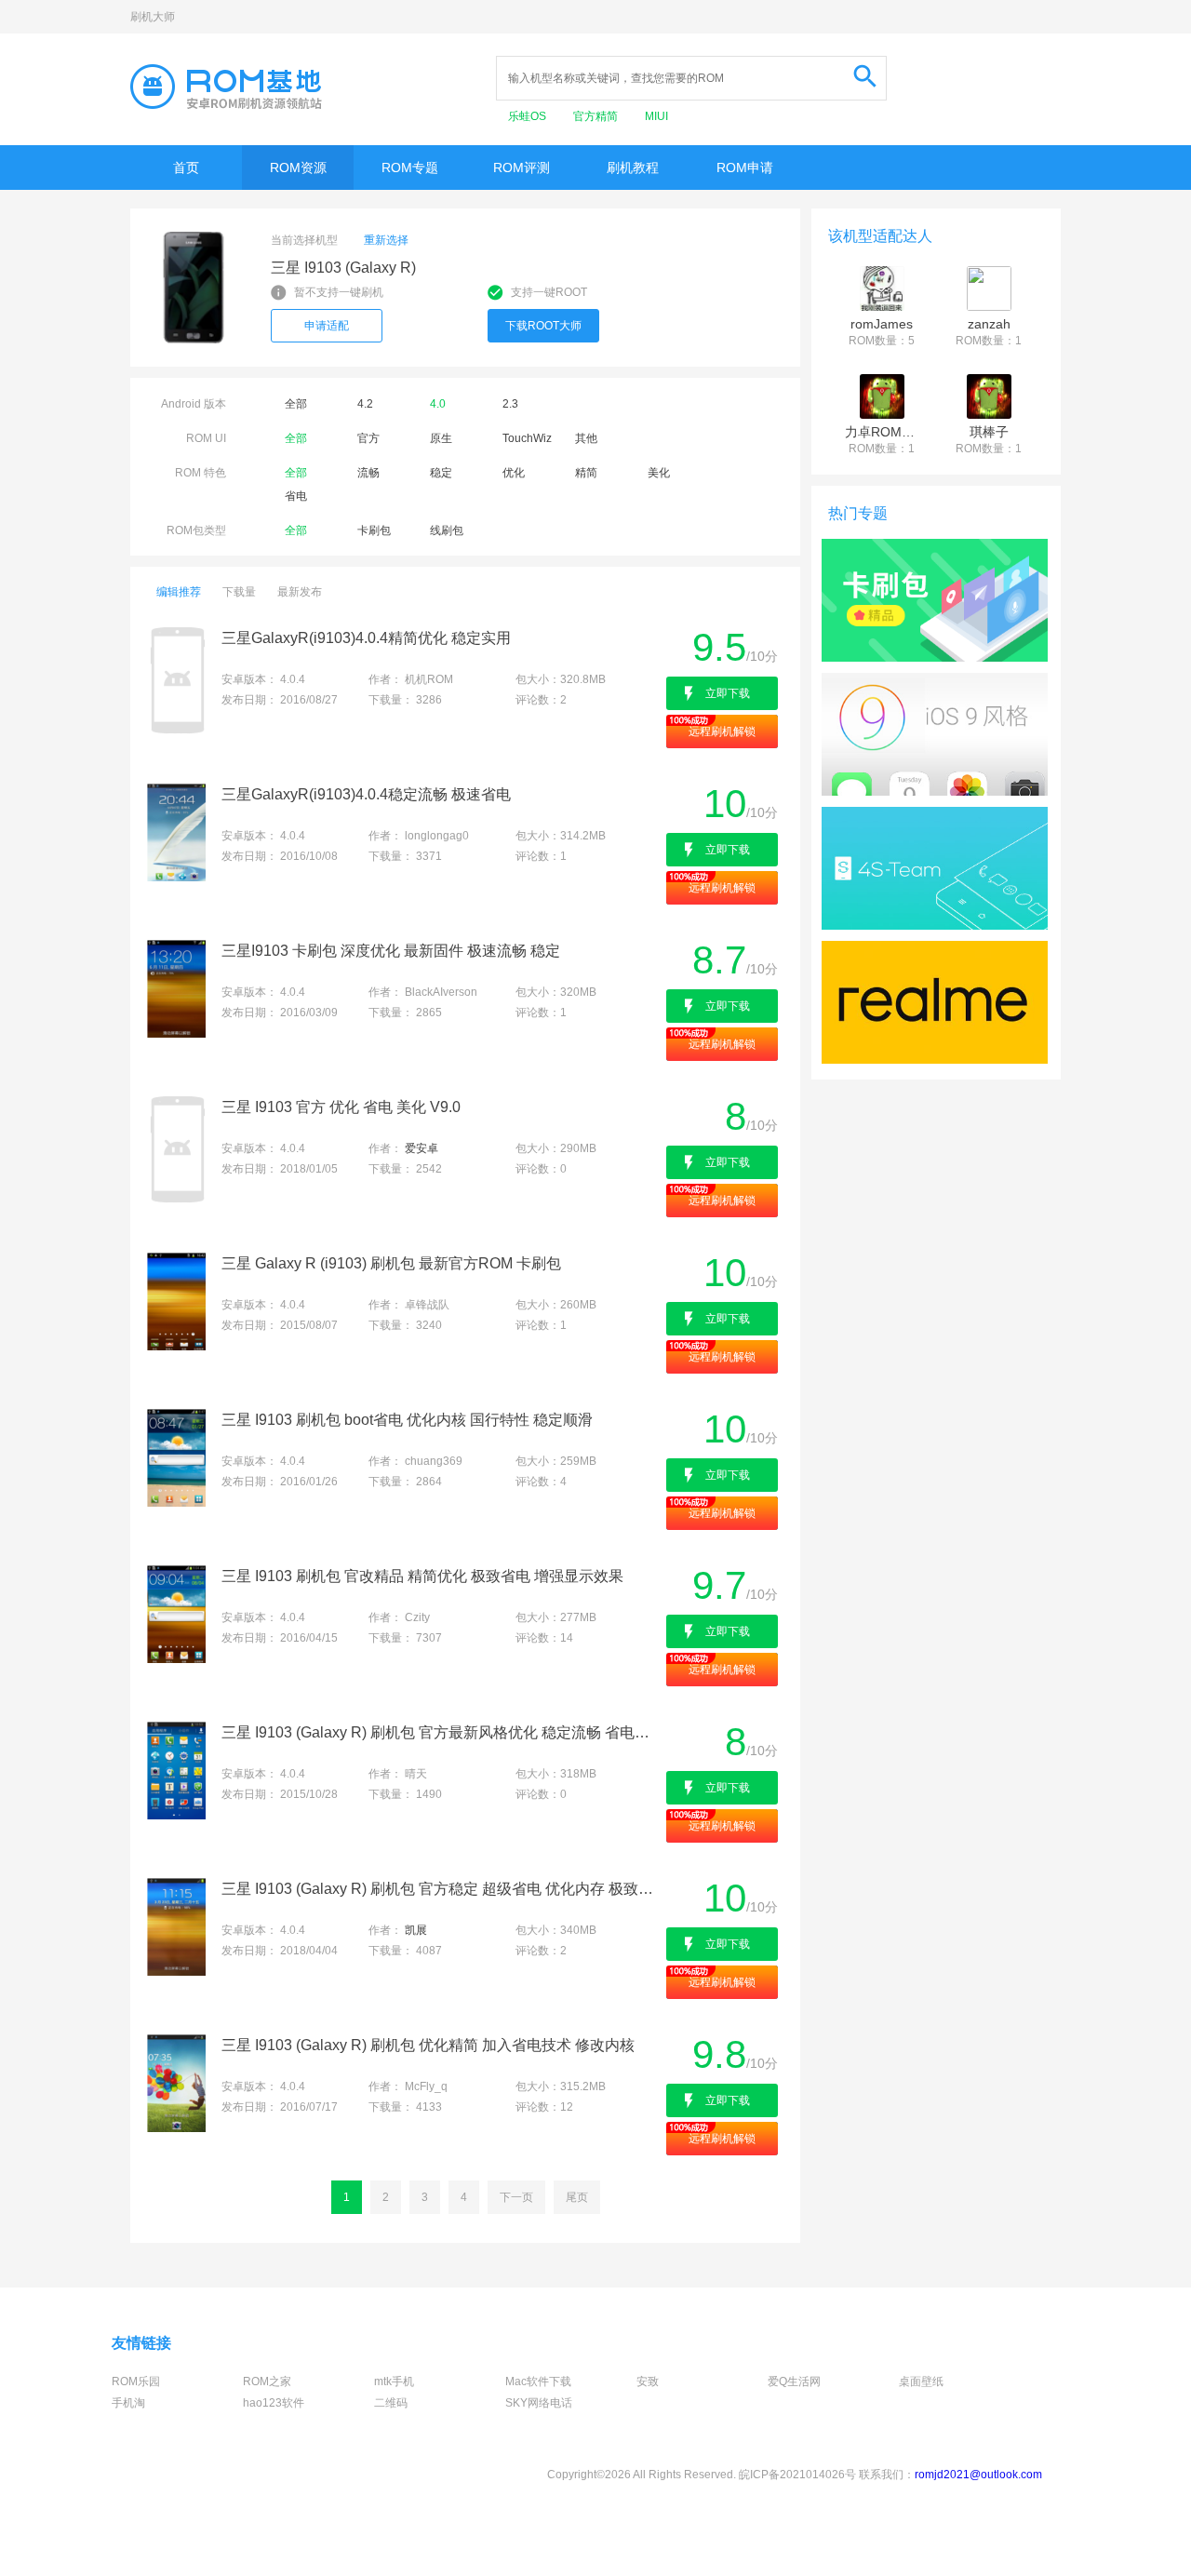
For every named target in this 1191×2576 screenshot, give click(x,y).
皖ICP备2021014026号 (797, 2475)
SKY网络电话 (539, 2403)
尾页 (577, 2197)
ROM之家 (267, 2381)
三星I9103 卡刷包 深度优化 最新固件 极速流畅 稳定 (391, 951)
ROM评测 (522, 168)
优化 (514, 473)
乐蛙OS (529, 116)
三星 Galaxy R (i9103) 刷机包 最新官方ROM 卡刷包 (391, 1263)
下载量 (239, 592)
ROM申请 (745, 168)
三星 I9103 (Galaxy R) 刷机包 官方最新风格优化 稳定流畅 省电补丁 (442, 1732)
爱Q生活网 (794, 2381)
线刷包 (447, 530)
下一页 (516, 2197)
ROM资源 (298, 168)
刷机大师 (153, 17)
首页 (186, 168)
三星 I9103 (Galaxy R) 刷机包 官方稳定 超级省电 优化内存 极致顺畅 (442, 1889)
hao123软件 (274, 2403)
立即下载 (728, 693)
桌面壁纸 (921, 2381)
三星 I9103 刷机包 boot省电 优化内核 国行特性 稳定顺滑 (407, 1420)
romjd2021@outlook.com (978, 2475)
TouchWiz (527, 438)
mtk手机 (394, 2381)
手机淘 (128, 2403)
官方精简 (597, 116)
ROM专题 (410, 168)
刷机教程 (633, 168)
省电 (296, 496)
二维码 (391, 2403)
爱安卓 (422, 1148)
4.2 (365, 404)
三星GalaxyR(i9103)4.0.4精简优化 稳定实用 (366, 638)
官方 (368, 438)
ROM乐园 (136, 2381)
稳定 (441, 473)
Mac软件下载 (538, 2381)
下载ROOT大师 (543, 326)
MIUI (656, 116)
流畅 (368, 473)
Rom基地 (226, 87)
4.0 (438, 404)
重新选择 (386, 240)
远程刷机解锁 (722, 731)
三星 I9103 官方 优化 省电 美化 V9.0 (341, 1107)
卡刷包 (374, 530)
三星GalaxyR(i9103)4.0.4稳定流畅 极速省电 (366, 794)
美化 (659, 473)
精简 (586, 473)
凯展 (416, 1930)
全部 (296, 404)
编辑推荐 (179, 592)
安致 (648, 2381)
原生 (441, 438)
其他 (586, 438)
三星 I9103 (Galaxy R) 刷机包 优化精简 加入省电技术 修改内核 (428, 2045)
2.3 (510, 404)
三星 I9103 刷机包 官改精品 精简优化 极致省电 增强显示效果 (422, 1576)
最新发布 (300, 592)
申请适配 (327, 326)
